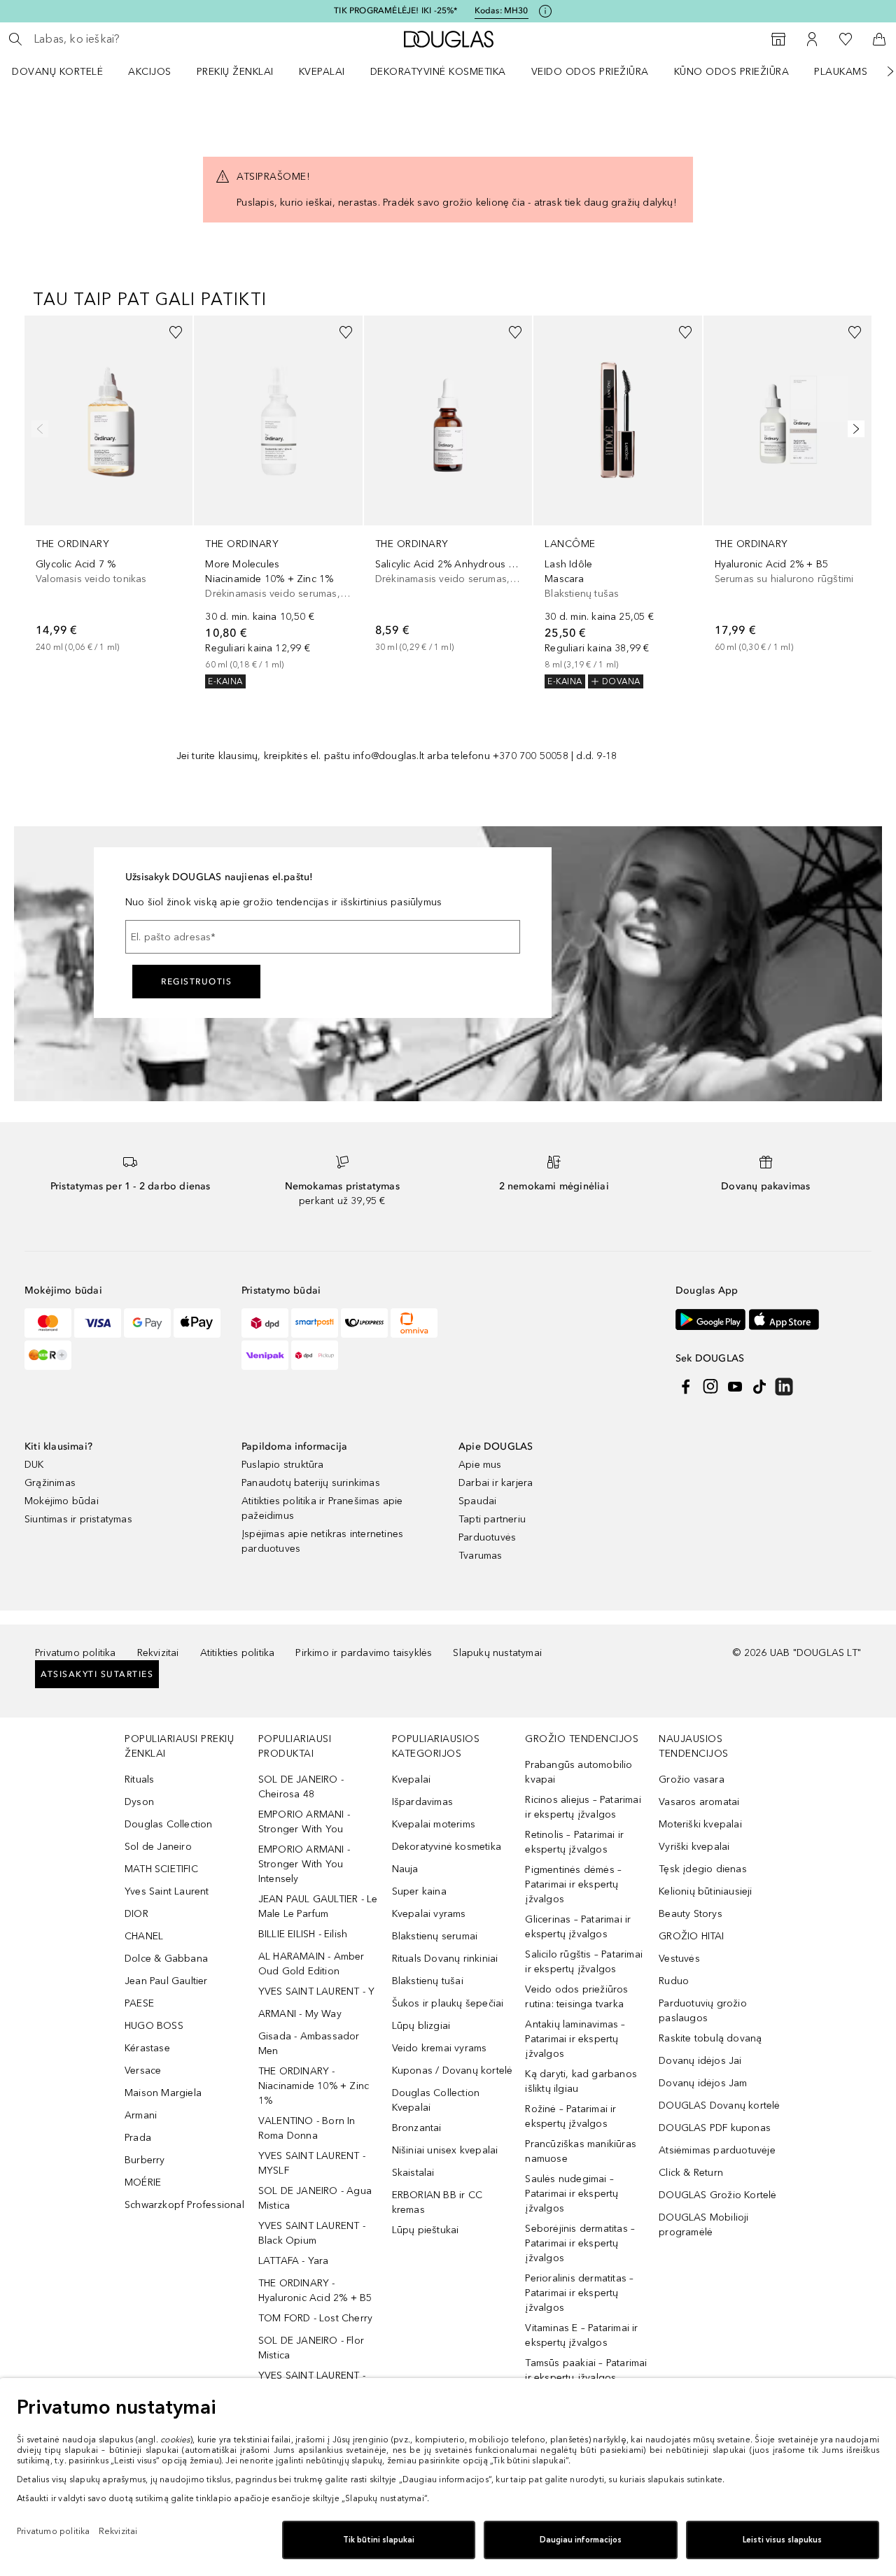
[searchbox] (136, 39)
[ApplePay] (197, 1323)
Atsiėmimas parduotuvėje (717, 2150)
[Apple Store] (784, 1319)
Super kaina (419, 1891)
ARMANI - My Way (300, 2014)
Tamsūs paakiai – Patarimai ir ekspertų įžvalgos (586, 2370)
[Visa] (98, 1323)
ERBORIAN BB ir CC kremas (437, 2202)
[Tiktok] (759, 1387)
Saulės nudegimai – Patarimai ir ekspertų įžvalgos (572, 2194)
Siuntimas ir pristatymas (78, 1519)
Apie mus (480, 1465)
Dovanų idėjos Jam (703, 2083)
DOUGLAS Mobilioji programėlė (703, 2225)
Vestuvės (679, 1959)
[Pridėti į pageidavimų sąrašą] (176, 332)
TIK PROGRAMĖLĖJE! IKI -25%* (395, 10)
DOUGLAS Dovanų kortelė (719, 2106)
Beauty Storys (691, 1914)
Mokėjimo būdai (62, 1501)
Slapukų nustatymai (497, 1653)
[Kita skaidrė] (881, 71)
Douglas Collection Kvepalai (436, 2100)
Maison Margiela (163, 2093)
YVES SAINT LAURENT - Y (316, 1991)
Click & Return (691, 2173)
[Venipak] (265, 1355)
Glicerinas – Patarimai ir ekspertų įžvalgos (578, 1927)
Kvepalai (322, 72)
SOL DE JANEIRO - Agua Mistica (315, 2198)
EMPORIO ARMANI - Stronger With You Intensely (304, 1864)
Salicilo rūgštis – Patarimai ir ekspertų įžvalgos (584, 1962)
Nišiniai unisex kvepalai (445, 2150)
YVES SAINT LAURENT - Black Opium (312, 2233)
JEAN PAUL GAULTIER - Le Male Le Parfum (318, 1906)
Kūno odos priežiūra (732, 72)
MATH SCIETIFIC (161, 1869)
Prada (138, 2138)
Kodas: (502, 10)
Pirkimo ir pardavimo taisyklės (364, 1653)
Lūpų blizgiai (421, 2026)
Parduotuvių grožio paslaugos (703, 2011)
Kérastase (147, 2048)
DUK (34, 1465)
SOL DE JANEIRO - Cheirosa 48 (301, 1787)
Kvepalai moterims (434, 1824)
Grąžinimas (50, 1483)
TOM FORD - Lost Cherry (315, 2318)
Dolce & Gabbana (166, 1959)
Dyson (139, 1802)
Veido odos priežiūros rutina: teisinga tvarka (576, 1997)
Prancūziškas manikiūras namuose (581, 2151)
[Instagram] (710, 1387)
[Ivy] (48, 1355)
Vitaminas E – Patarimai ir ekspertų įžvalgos (581, 2335)
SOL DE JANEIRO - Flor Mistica (311, 2348)
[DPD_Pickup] (315, 1355)
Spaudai (477, 1501)
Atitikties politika (238, 1653)
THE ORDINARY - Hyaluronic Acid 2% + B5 (315, 2291)
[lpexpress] (364, 1323)
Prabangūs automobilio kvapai (579, 1772)
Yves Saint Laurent (167, 1891)
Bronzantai (417, 2128)
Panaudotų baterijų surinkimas (311, 1483)
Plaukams (841, 72)
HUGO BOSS (154, 2026)
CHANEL (144, 1936)
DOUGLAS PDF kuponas (715, 2128)
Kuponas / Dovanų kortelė (453, 2071)
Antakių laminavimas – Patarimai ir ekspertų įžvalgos (575, 2039)
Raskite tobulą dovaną (710, 2038)
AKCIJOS (150, 72)
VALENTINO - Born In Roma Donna (307, 2128)
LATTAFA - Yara (294, 2261)
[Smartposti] (315, 1323)
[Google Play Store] (710, 1319)
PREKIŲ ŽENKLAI (235, 72)
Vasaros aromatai (699, 1802)
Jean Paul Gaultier (166, 1981)
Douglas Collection (169, 1824)
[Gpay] (147, 1323)
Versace (143, 2071)
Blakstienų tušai (428, 1981)
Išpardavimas (422, 1802)
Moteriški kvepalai (700, 1824)
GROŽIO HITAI (691, 1936)
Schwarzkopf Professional (184, 2205)
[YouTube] (735, 1387)
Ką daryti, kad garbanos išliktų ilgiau (581, 2081)
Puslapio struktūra (283, 1465)
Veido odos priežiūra (590, 72)
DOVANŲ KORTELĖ (57, 72)
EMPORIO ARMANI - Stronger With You (304, 1822)
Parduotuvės (487, 1537)
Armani (141, 2115)
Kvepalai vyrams (429, 1914)
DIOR (136, 1914)
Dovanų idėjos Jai (700, 2061)
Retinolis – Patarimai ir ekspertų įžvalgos (574, 1842)
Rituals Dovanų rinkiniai (445, 1959)
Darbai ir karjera (496, 1483)
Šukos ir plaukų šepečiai (448, 2003)
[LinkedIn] (784, 1387)
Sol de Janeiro (158, 1847)
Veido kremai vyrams (440, 2048)
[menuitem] (66, 71)
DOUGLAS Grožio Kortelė (717, 2195)
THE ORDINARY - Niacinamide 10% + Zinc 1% (314, 2086)
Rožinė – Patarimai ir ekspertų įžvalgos (570, 2116)
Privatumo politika (76, 1653)
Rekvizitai (158, 1653)
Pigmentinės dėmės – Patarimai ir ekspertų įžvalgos (573, 1884)
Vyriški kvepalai (694, 1847)
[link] (108, 485)
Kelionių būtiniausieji (705, 1891)
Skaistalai (413, 2173)
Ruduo (674, 1981)
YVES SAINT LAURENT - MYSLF (312, 2163)
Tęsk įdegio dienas (703, 1869)
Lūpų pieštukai (426, 2230)
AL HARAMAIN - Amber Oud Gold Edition (311, 1964)
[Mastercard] (48, 1323)
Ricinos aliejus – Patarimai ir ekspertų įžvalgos (583, 1807)
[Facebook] (686, 1387)
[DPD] (265, 1323)
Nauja (405, 1869)
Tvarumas (481, 1556)
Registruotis (196, 982)
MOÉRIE (143, 2182)
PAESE (139, 2003)
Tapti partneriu (492, 1519)
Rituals (139, 1779)
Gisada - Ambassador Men (309, 2044)
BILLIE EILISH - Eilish (303, 1934)
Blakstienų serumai (435, 1936)
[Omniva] (414, 1323)
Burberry (145, 2160)
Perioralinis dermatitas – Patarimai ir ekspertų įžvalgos (579, 2293)
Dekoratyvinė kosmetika (438, 72)
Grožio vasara (692, 1779)
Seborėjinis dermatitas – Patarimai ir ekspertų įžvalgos (580, 2243)
